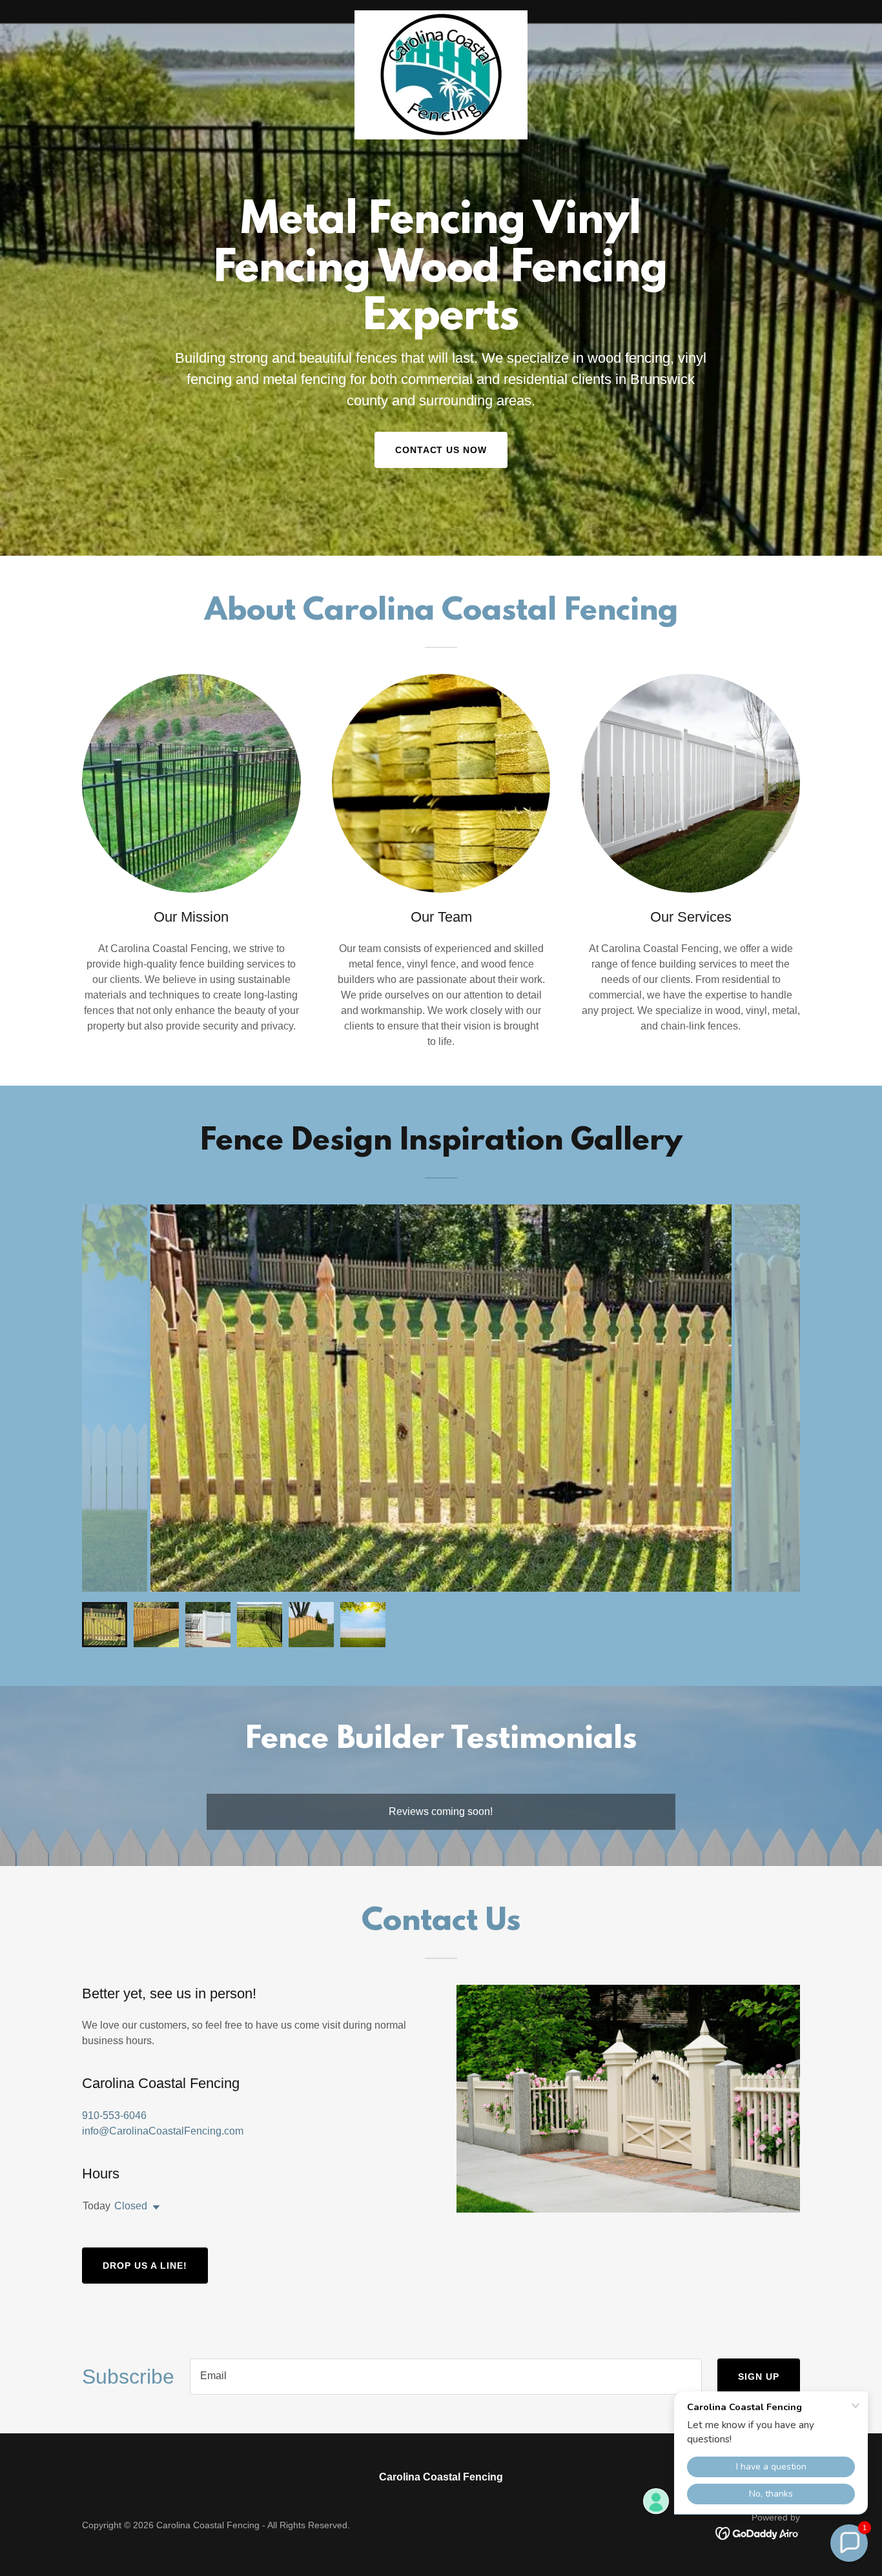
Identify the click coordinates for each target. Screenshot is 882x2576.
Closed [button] (131, 2206)
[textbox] (446, 2377)
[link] (441, 15)
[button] (154, 2207)
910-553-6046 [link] (114, 2115)
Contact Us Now (441, 450)
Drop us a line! (145, 2266)
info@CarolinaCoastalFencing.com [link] (163, 2131)
